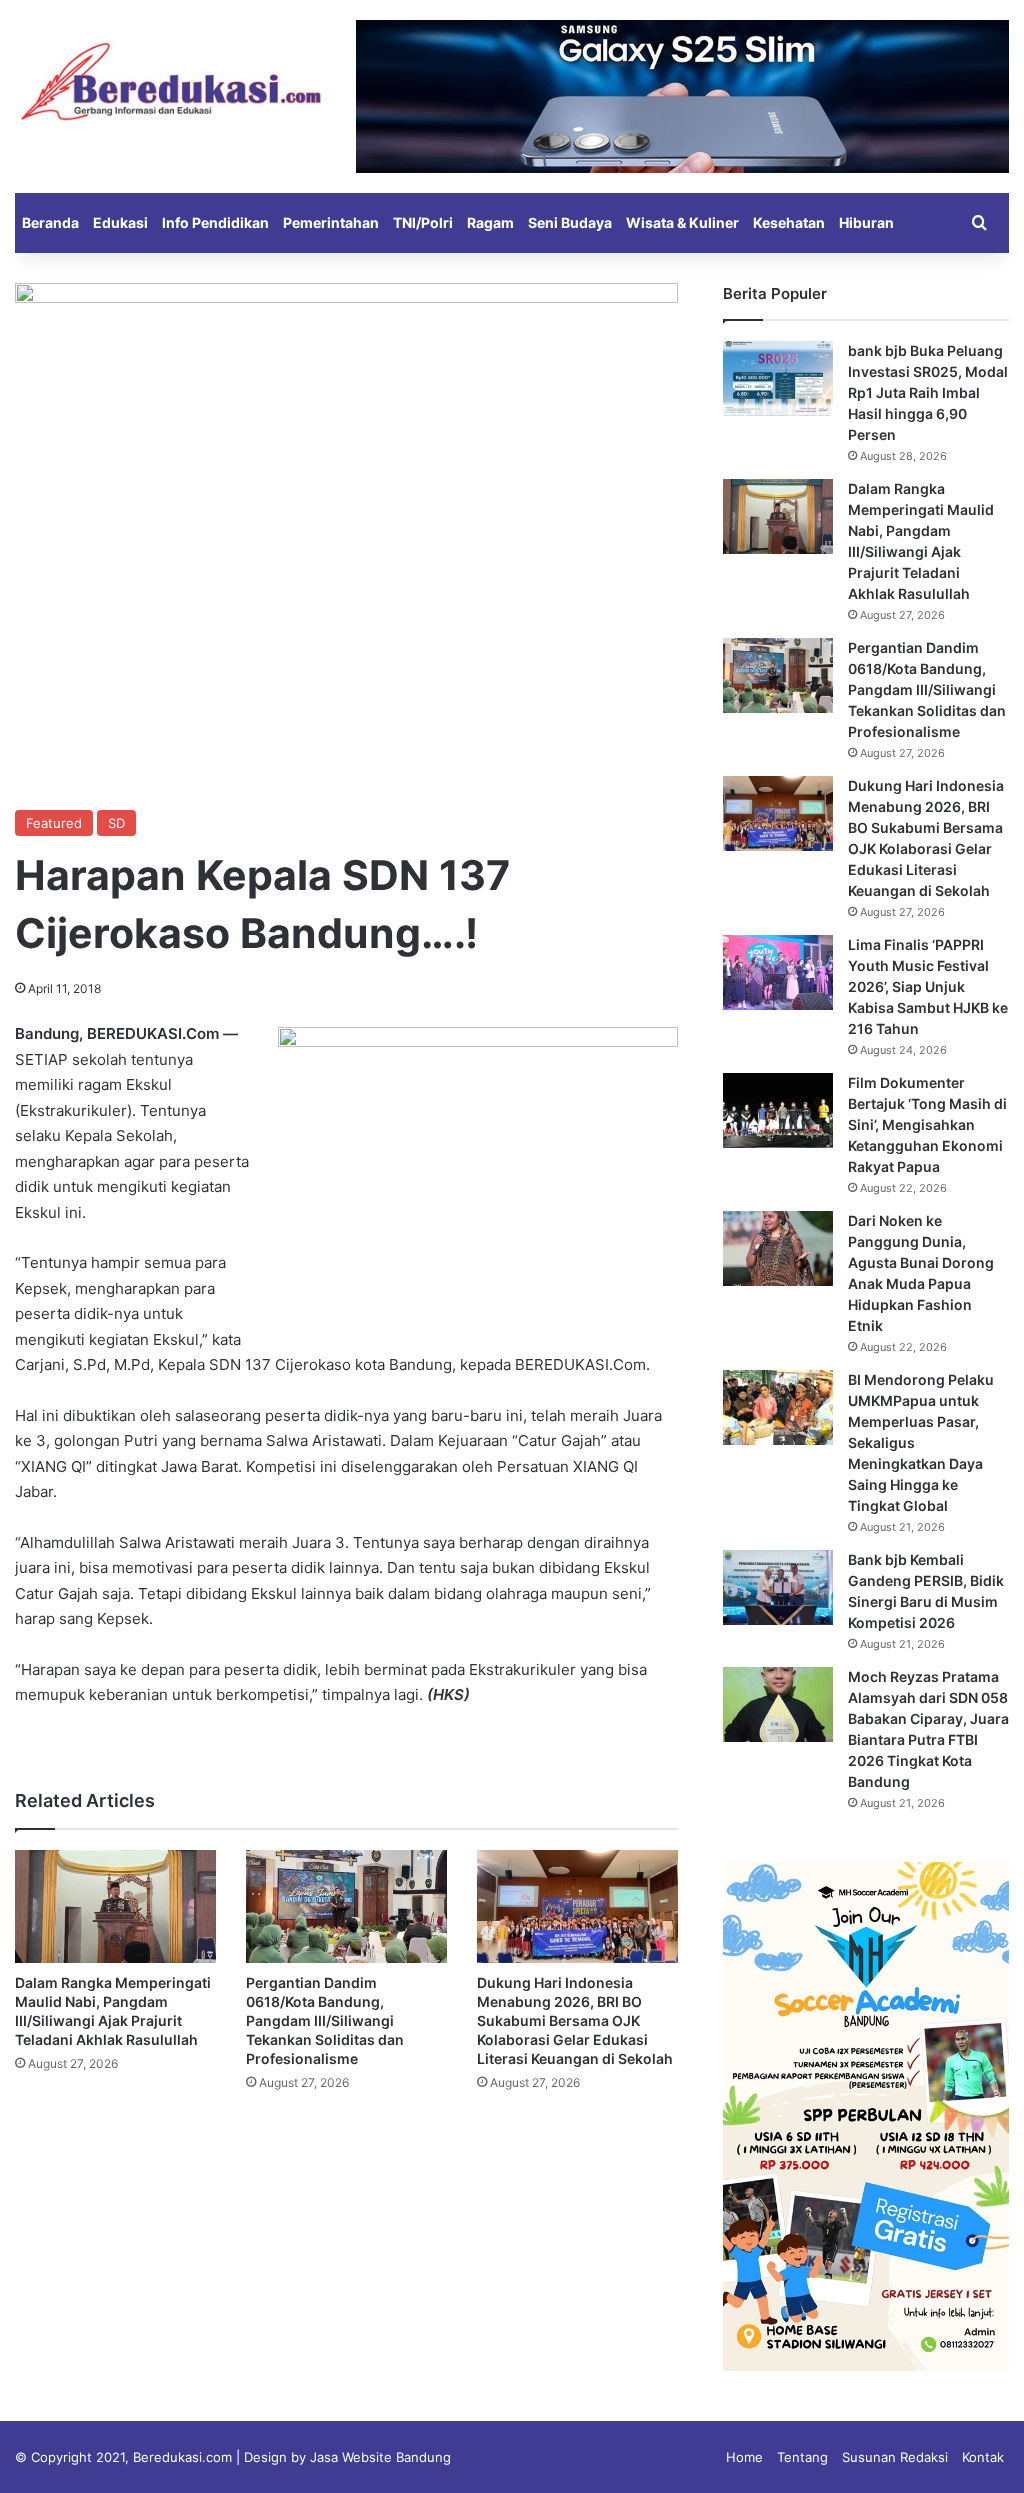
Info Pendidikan (215, 222)
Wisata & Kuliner (682, 222)
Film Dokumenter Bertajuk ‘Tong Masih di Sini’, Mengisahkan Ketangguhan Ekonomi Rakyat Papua (927, 1124)
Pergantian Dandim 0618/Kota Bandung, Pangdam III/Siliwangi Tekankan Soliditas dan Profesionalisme (325, 2020)
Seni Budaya (570, 222)
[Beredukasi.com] (170, 81)
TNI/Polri (423, 222)
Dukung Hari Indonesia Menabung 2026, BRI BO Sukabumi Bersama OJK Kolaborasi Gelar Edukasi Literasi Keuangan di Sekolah (575, 2020)
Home (744, 2457)
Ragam (490, 222)
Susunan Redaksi (895, 2457)
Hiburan (866, 222)
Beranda (50, 222)
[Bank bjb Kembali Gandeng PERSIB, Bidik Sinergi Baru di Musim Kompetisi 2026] (778, 1587)
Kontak (983, 2457)
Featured (54, 823)
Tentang (802, 2457)
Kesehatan (789, 222)
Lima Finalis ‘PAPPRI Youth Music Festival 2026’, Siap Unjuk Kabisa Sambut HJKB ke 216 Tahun (928, 986)
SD (116, 823)
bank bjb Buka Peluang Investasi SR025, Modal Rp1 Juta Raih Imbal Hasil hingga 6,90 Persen (928, 392)
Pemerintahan (331, 222)
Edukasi (120, 222)
